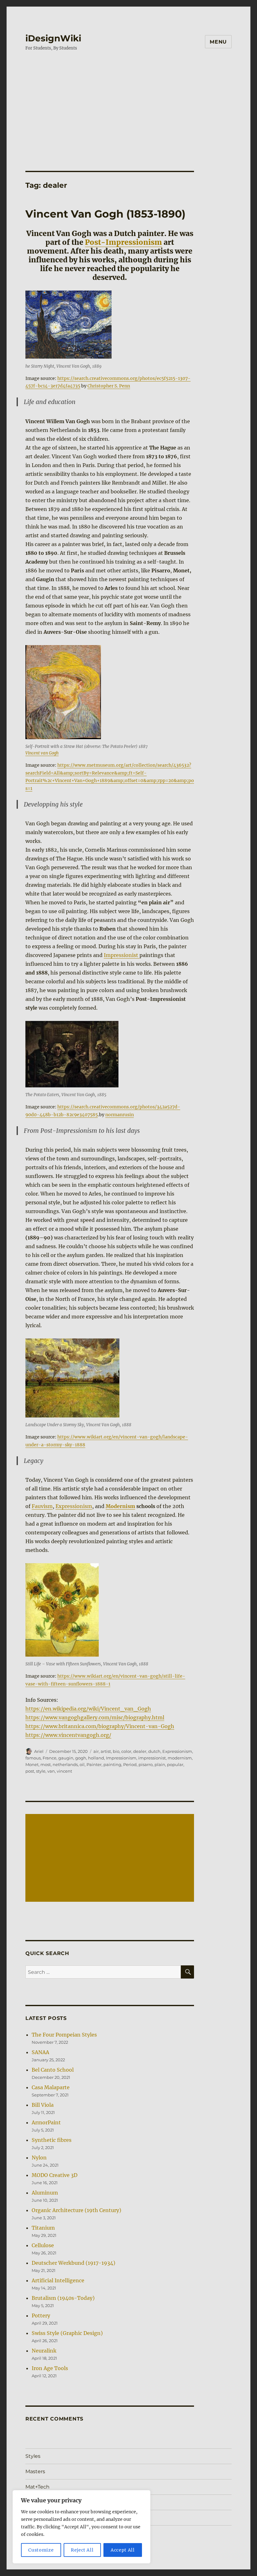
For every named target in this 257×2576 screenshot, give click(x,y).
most (46, 1764)
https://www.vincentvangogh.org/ (68, 1735)
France (50, 1758)
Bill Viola (43, 2105)
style (41, 1771)
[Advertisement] (130, 105)
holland (96, 1758)
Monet (32, 1764)
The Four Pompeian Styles (64, 2035)
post (30, 1771)
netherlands (65, 1764)
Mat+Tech (37, 2487)
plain (160, 1764)
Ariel (39, 1751)
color (126, 1751)
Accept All (123, 2550)
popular (175, 1764)
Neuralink (44, 2351)
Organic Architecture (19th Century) (76, 2210)
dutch (154, 1751)
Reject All (82, 2550)
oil (82, 1764)
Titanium (43, 2228)
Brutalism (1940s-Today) (63, 2298)
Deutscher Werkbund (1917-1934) (73, 2263)
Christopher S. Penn (109, 386)
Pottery (41, 2316)
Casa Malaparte (51, 2087)
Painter (94, 1764)
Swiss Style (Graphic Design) (67, 2333)
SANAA (40, 2052)
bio (116, 1751)
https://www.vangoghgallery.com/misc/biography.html (95, 1717)
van (51, 1771)
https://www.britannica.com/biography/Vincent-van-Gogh (100, 1726)
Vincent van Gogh (42, 753)
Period (130, 1764)
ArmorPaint (46, 2122)
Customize (41, 2550)
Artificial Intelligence (58, 2280)
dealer (140, 1751)
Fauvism (42, 1506)
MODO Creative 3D (55, 2175)
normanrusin (120, 1115)
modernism (180, 1758)
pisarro (146, 1764)
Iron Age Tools (50, 2368)
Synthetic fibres (52, 2140)
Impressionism (121, 1758)
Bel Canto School (53, 2070)
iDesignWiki (53, 38)
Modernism (120, 1506)
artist (106, 1751)
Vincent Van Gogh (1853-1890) (105, 214)
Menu (218, 42)
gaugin (66, 1758)
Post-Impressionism (123, 242)
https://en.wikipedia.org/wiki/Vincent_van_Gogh (88, 1709)
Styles (33, 2456)
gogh (81, 1758)
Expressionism (74, 1506)
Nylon (39, 2158)
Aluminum (45, 2193)
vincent (64, 1771)
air (96, 1751)
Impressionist (122, 955)
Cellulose (43, 2245)
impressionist (152, 1758)
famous (33, 1758)
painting (112, 1764)
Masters (35, 2471)
